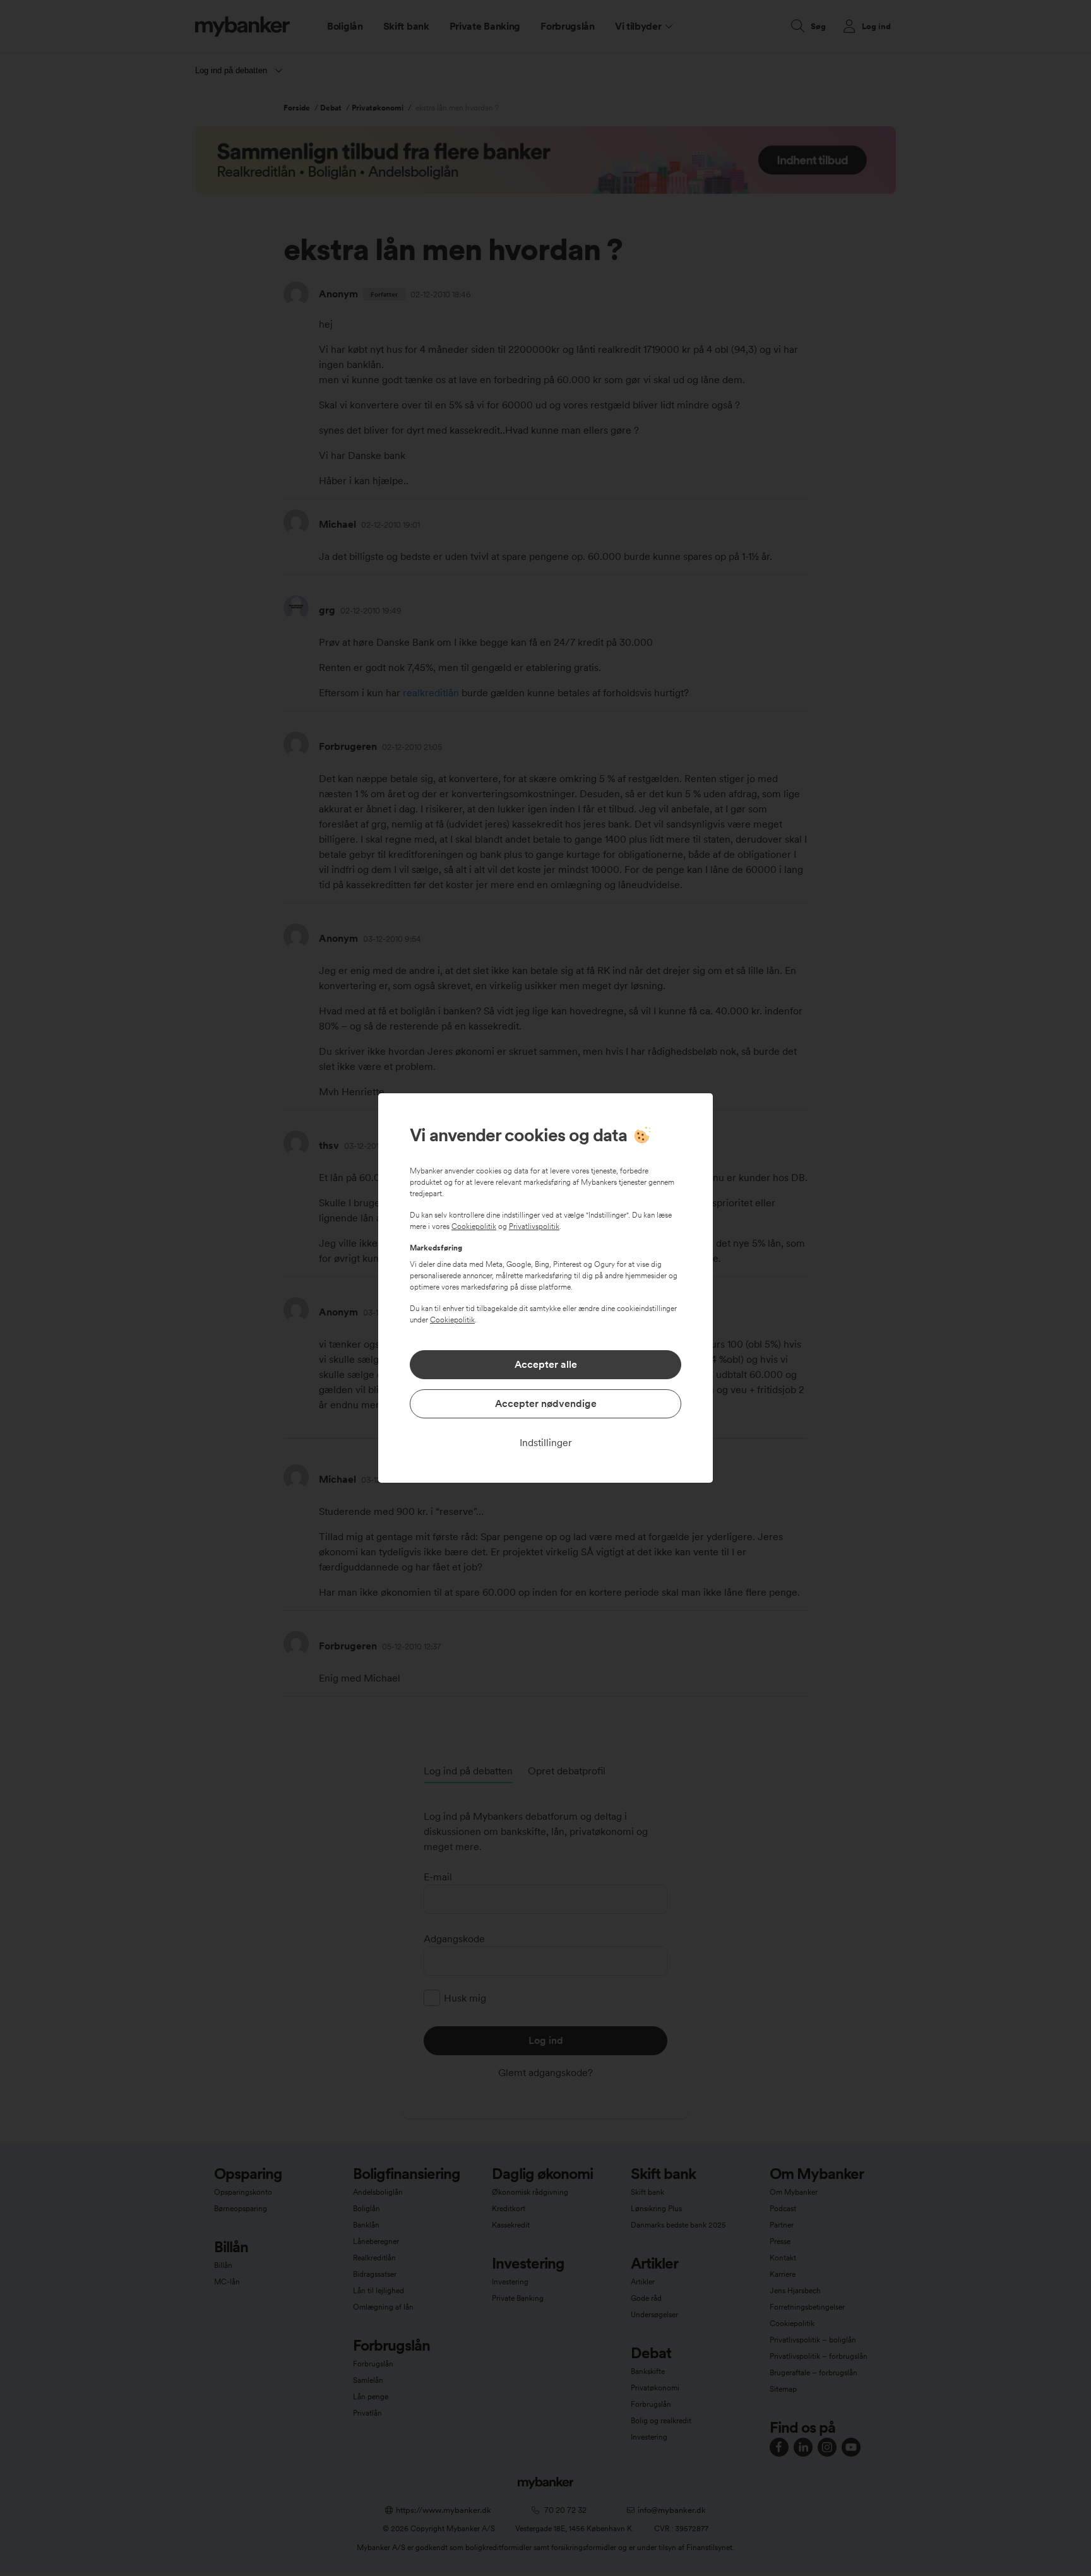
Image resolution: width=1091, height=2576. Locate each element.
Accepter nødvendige (546, 1404)
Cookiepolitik (474, 1226)
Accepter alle (546, 1364)
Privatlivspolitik (534, 1226)
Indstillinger (546, 1443)
